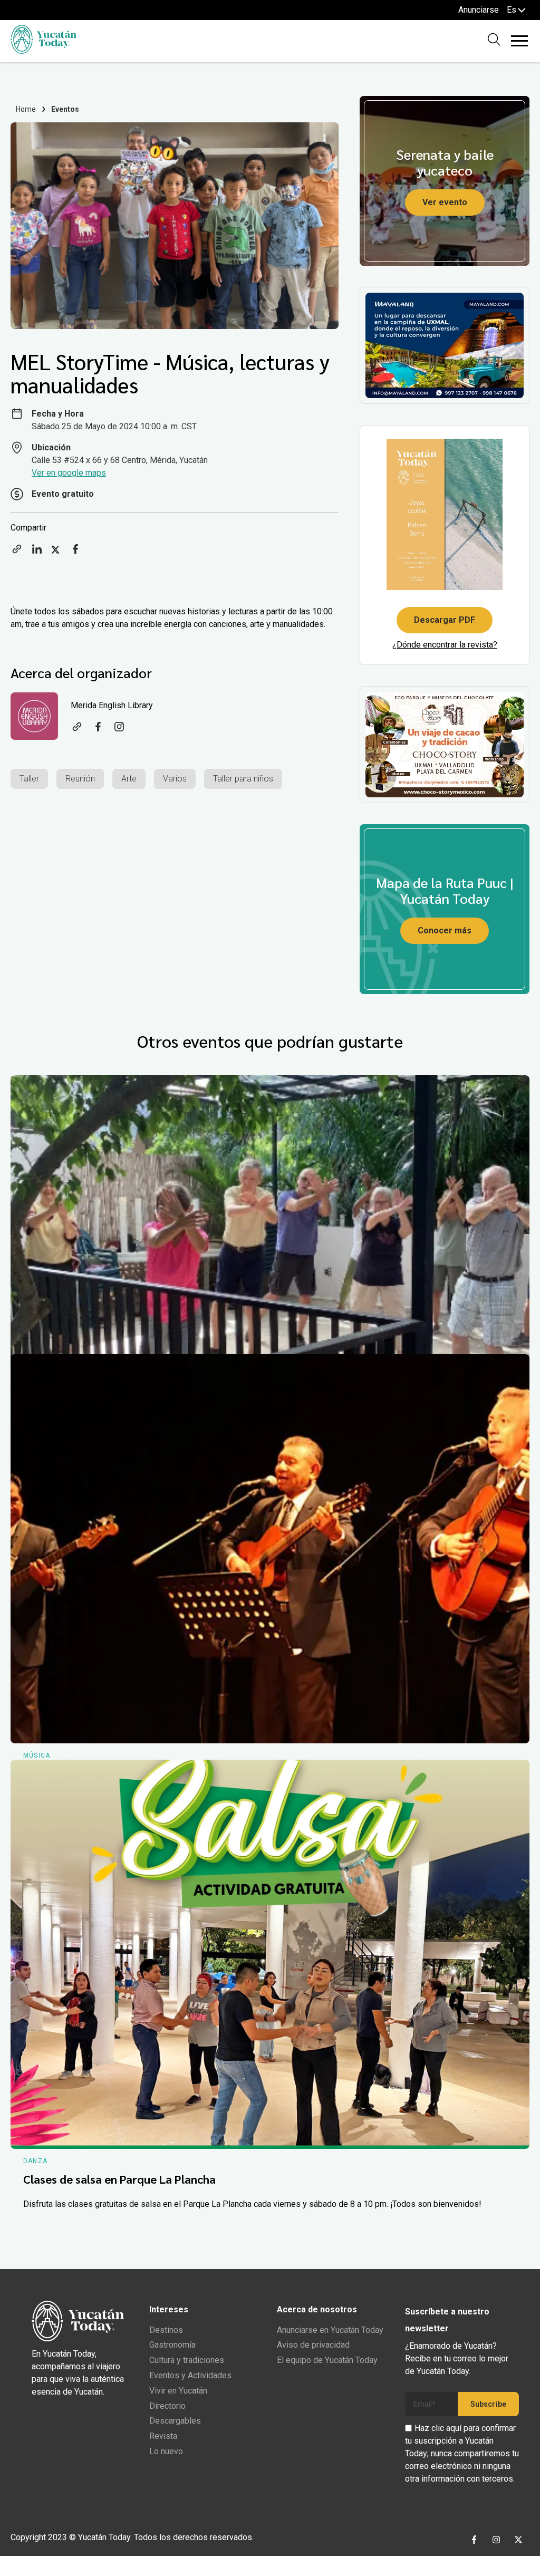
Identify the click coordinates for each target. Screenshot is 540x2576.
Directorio (167, 2406)
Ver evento (445, 202)
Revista (163, 2436)
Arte (129, 779)
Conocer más (445, 930)
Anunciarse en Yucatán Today (330, 2330)
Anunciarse (479, 10)
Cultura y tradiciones (187, 2360)
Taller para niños (243, 779)
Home (26, 109)
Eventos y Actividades (190, 2375)
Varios (175, 779)
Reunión (80, 779)
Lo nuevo (166, 2451)
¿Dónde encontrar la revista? (445, 645)
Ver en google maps (69, 473)
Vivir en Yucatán (178, 2391)
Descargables (175, 2421)
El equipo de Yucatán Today (327, 2360)
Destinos (166, 2330)
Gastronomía (172, 2345)
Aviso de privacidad (313, 2345)
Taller (29, 779)
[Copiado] (17, 552)
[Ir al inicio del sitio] (44, 51)
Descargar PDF (445, 620)
